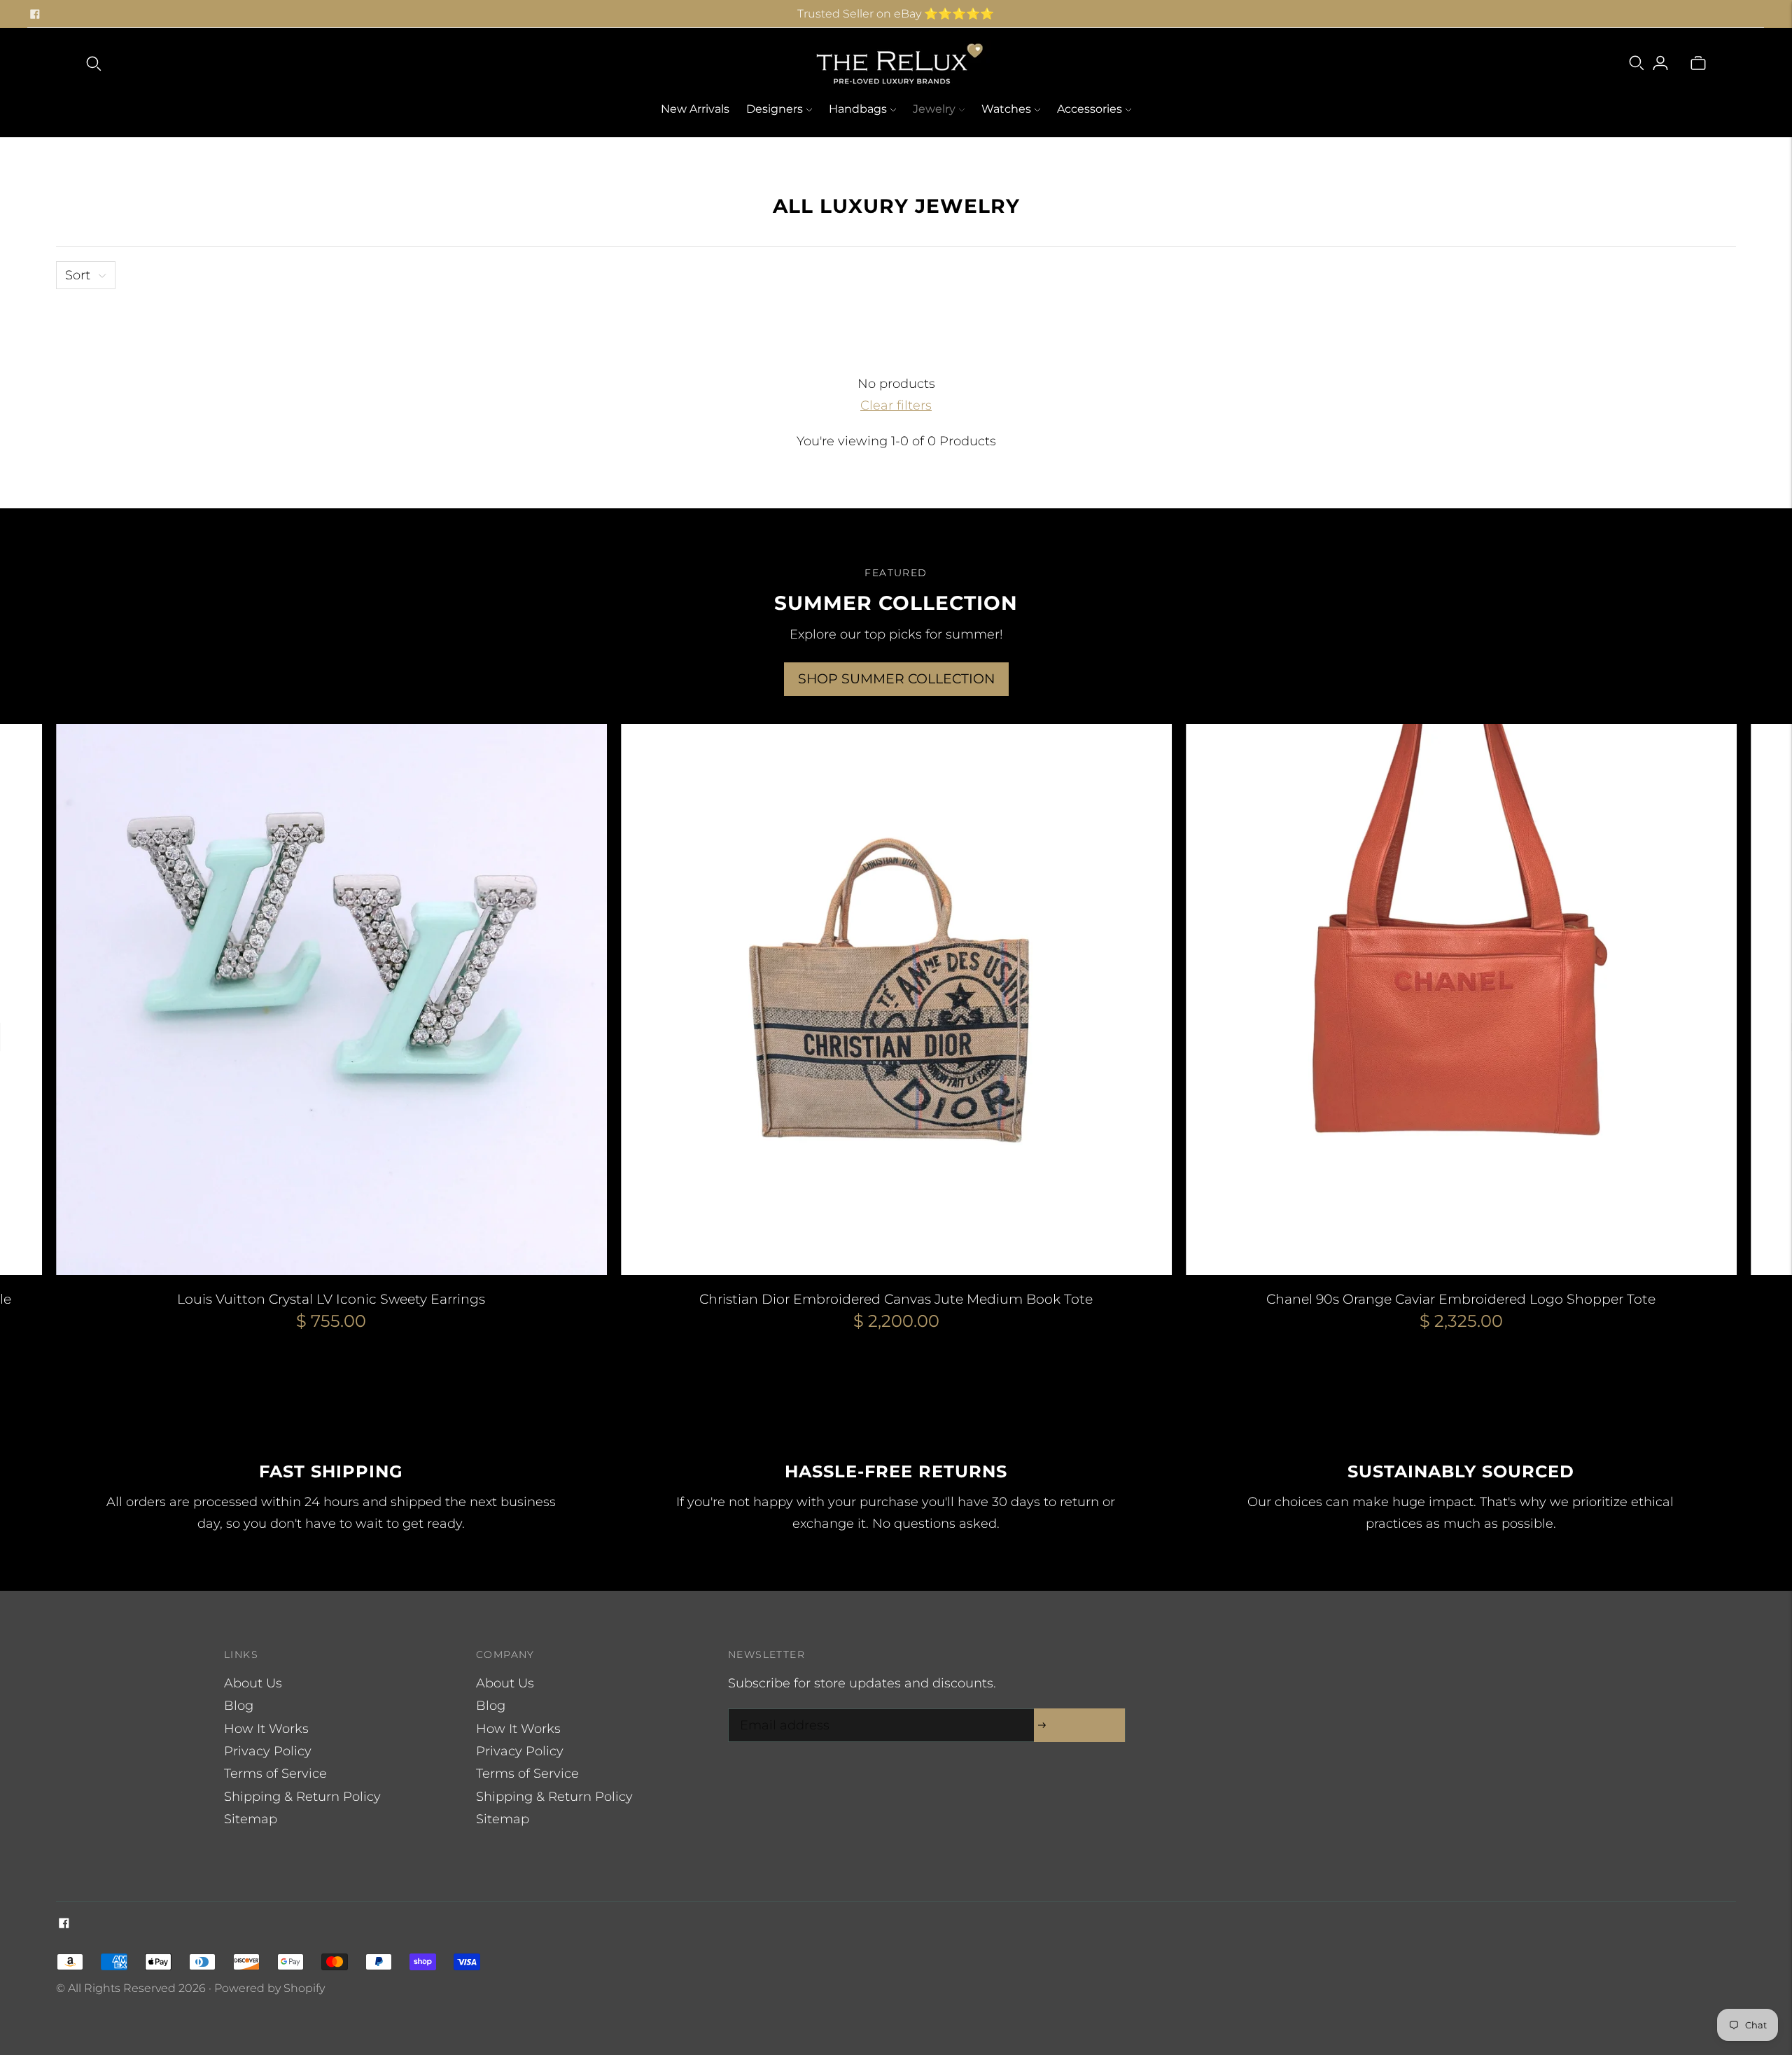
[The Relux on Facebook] (35, 14)
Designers (775, 109)
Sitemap (251, 1819)
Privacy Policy (268, 1751)
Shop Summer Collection (896, 679)
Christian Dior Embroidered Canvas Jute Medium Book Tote (896, 1299)
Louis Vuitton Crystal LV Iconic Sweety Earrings (331, 1299)
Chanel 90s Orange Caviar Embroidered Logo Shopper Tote (1461, 1299)
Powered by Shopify (269, 1988)
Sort (78, 275)
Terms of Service (275, 1774)
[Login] (1660, 63)
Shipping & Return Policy (302, 1797)
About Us (253, 1683)
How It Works (266, 1729)
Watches (1006, 109)
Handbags (858, 109)
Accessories (1090, 109)
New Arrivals (695, 109)
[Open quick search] (94, 63)
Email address (781, 1711)
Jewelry (934, 109)
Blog (239, 1706)
